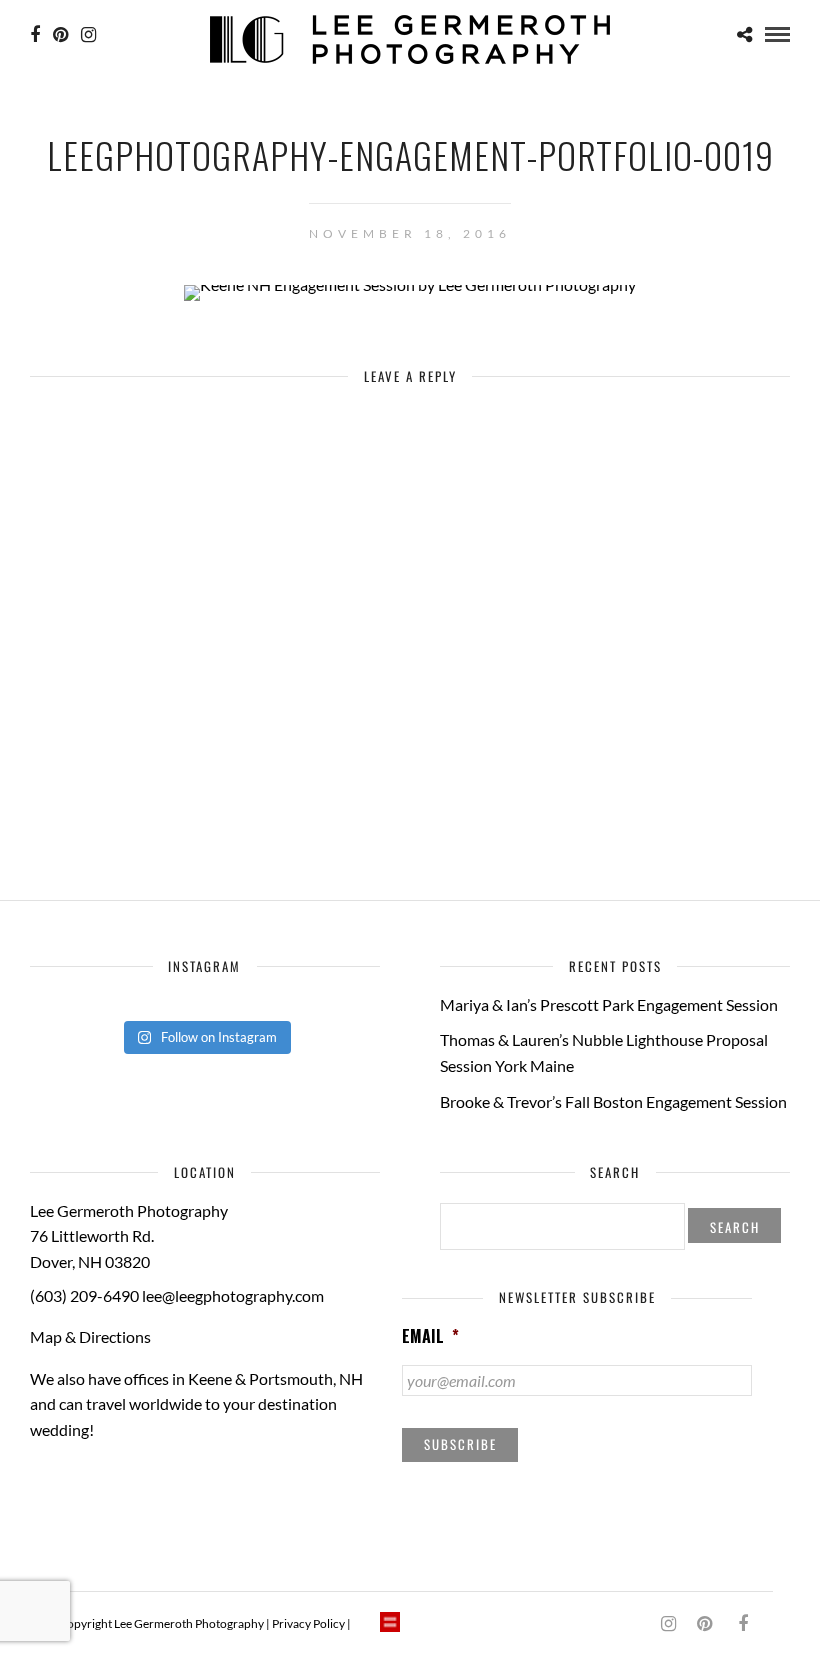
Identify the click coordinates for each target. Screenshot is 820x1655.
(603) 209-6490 (84, 1295)
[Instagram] (88, 35)
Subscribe (460, 1444)
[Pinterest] (60, 35)
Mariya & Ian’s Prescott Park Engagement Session (609, 1004)
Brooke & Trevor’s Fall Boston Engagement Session (613, 1101)
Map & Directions (90, 1336)
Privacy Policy (308, 1623)
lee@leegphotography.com (233, 1295)
